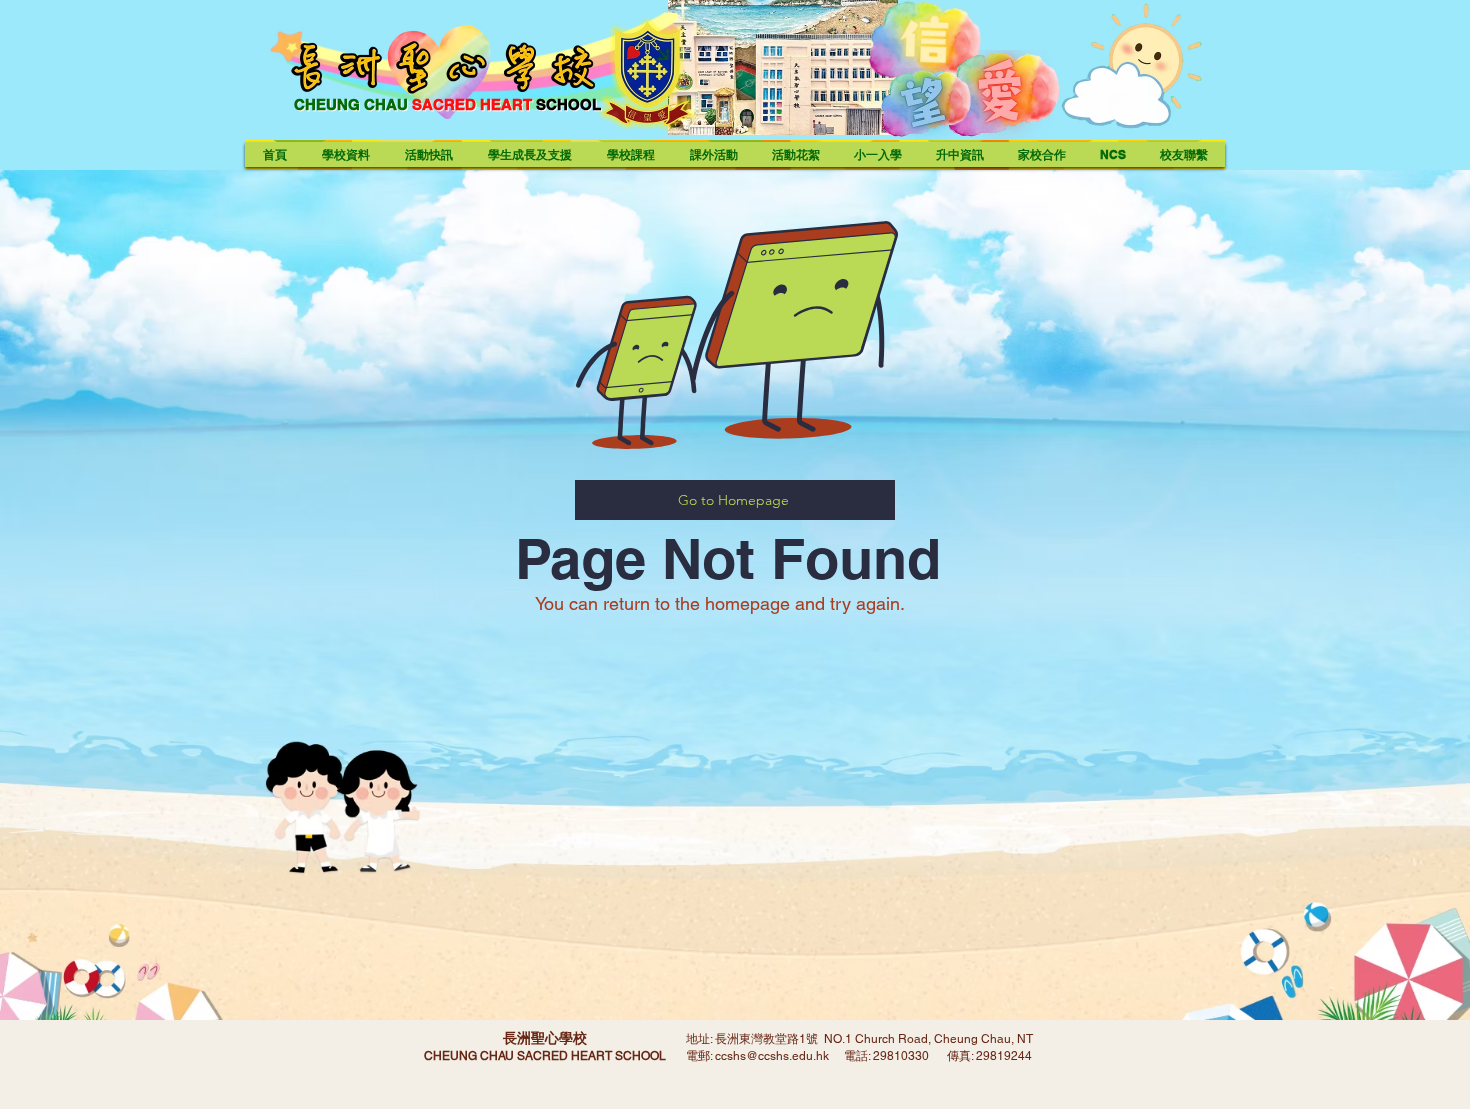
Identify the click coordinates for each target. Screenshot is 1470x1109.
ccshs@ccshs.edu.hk (772, 1056)
